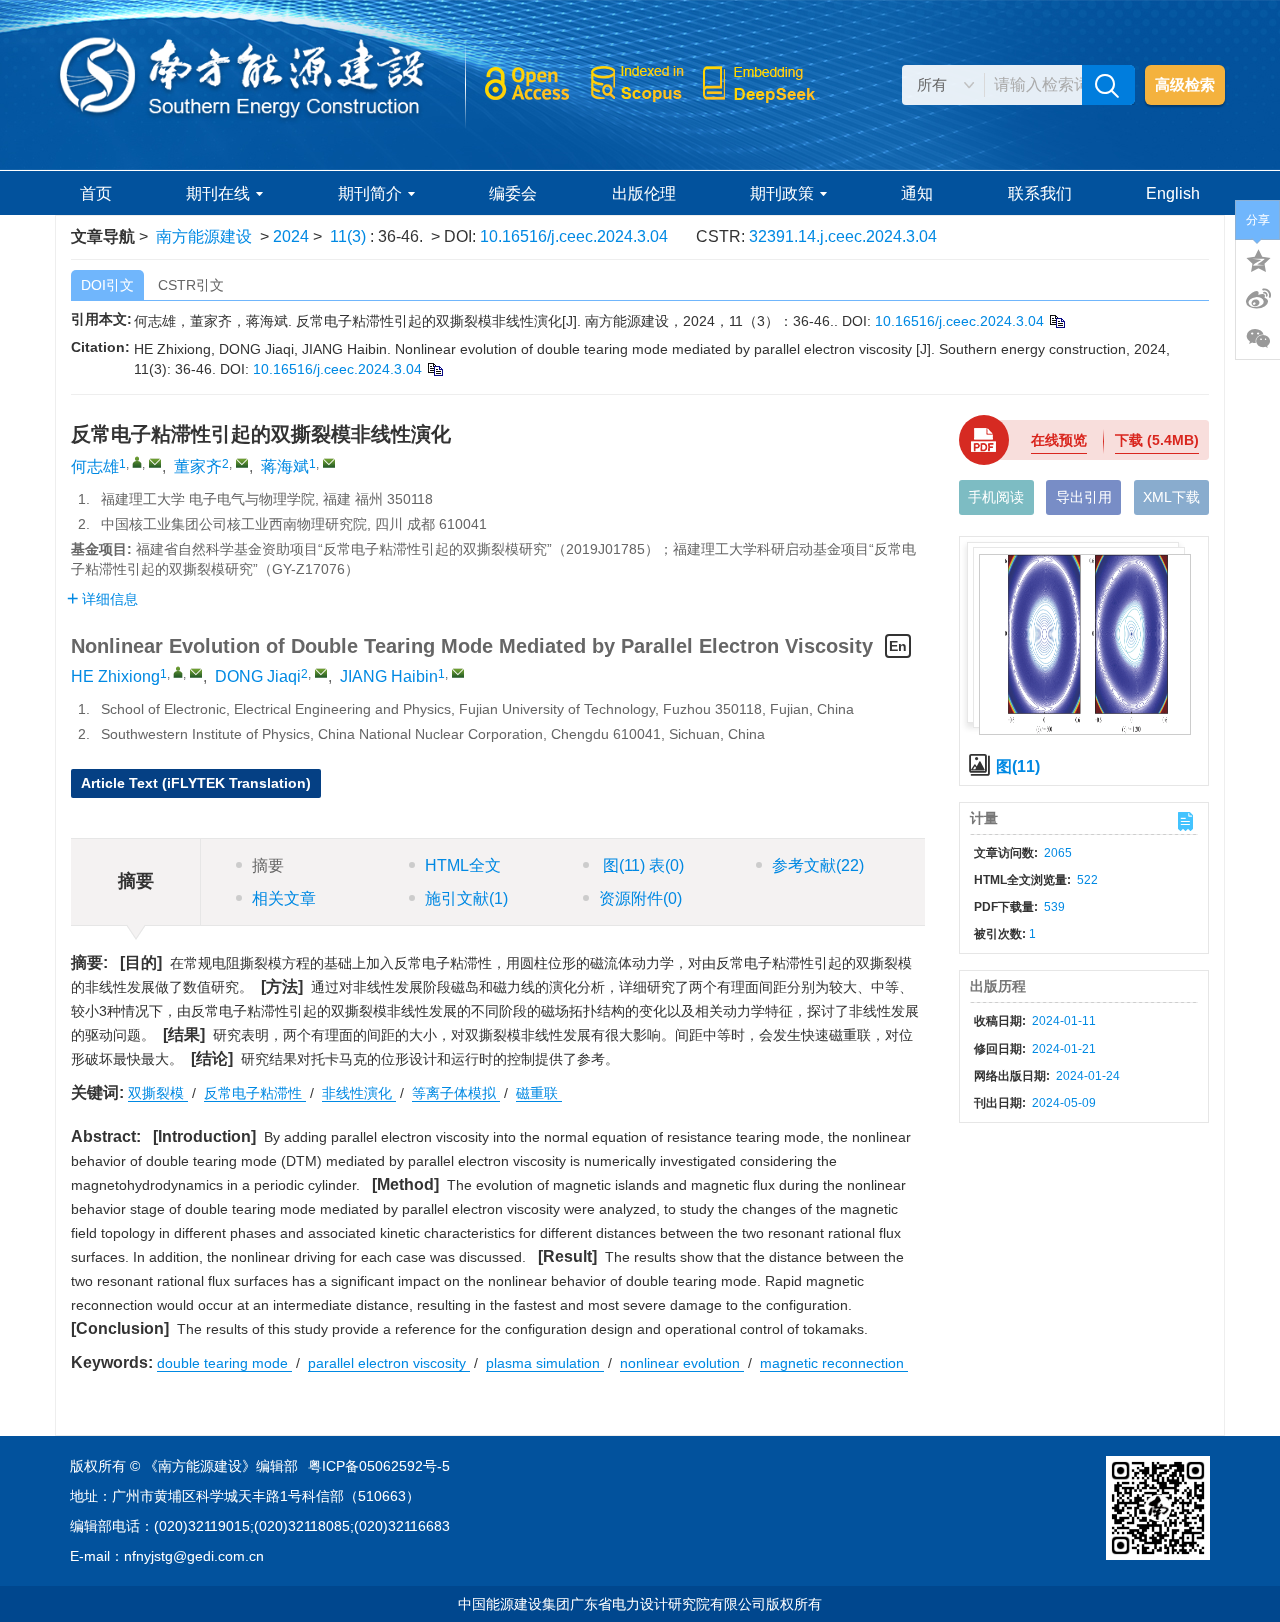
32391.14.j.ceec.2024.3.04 (843, 236)
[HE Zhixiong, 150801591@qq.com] (178, 672)
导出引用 (1084, 497)
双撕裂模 (158, 1093)
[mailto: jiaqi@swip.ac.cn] (321, 673)
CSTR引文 (191, 285)
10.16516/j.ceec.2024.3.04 (574, 236)
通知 (917, 193)
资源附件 (640, 898)
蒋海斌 (285, 466)
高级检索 (1185, 84)
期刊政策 (782, 193)
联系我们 (1040, 193)
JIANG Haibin (389, 676)
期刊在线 (218, 193)
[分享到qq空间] (1258, 259)
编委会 (513, 193)
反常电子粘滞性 (255, 1093)
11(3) (350, 236)
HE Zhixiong (115, 676)
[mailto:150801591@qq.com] (155, 463)
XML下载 (1171, 497)
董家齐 (198, 466)
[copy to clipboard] (434, 369)
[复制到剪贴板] (1056, 321)
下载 (1157, 440)
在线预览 (1059, 440)
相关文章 (284, 898)
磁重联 (539, 1093)
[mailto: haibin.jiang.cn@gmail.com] (458, 673)
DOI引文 (107, 285)
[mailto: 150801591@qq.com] (196, 673)
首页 (96, 193)
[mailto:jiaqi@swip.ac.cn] (242, 463)
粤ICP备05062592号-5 (379, 1466)
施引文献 (466, 898)
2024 (291, 236)
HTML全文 (463, 865)
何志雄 (95, 466)
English (1173, 193)
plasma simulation (545, 1363)
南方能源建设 (204, 236)
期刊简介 (370, 193)
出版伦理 (644, 193)
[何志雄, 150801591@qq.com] (137, 462)
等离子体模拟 (456, 1093)
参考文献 (818, 865)
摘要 (268, 865)
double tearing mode (224, 1363)
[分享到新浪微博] (1258, 299)
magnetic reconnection (834, 1363)
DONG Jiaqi (258, 676)
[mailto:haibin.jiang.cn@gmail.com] (329, 463)
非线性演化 (359, 1093)
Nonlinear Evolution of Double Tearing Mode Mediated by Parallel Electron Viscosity (489, 646)
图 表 (641, 865)
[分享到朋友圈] (1258, 339)
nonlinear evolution (682, 1363)
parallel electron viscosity (389, 1363)
